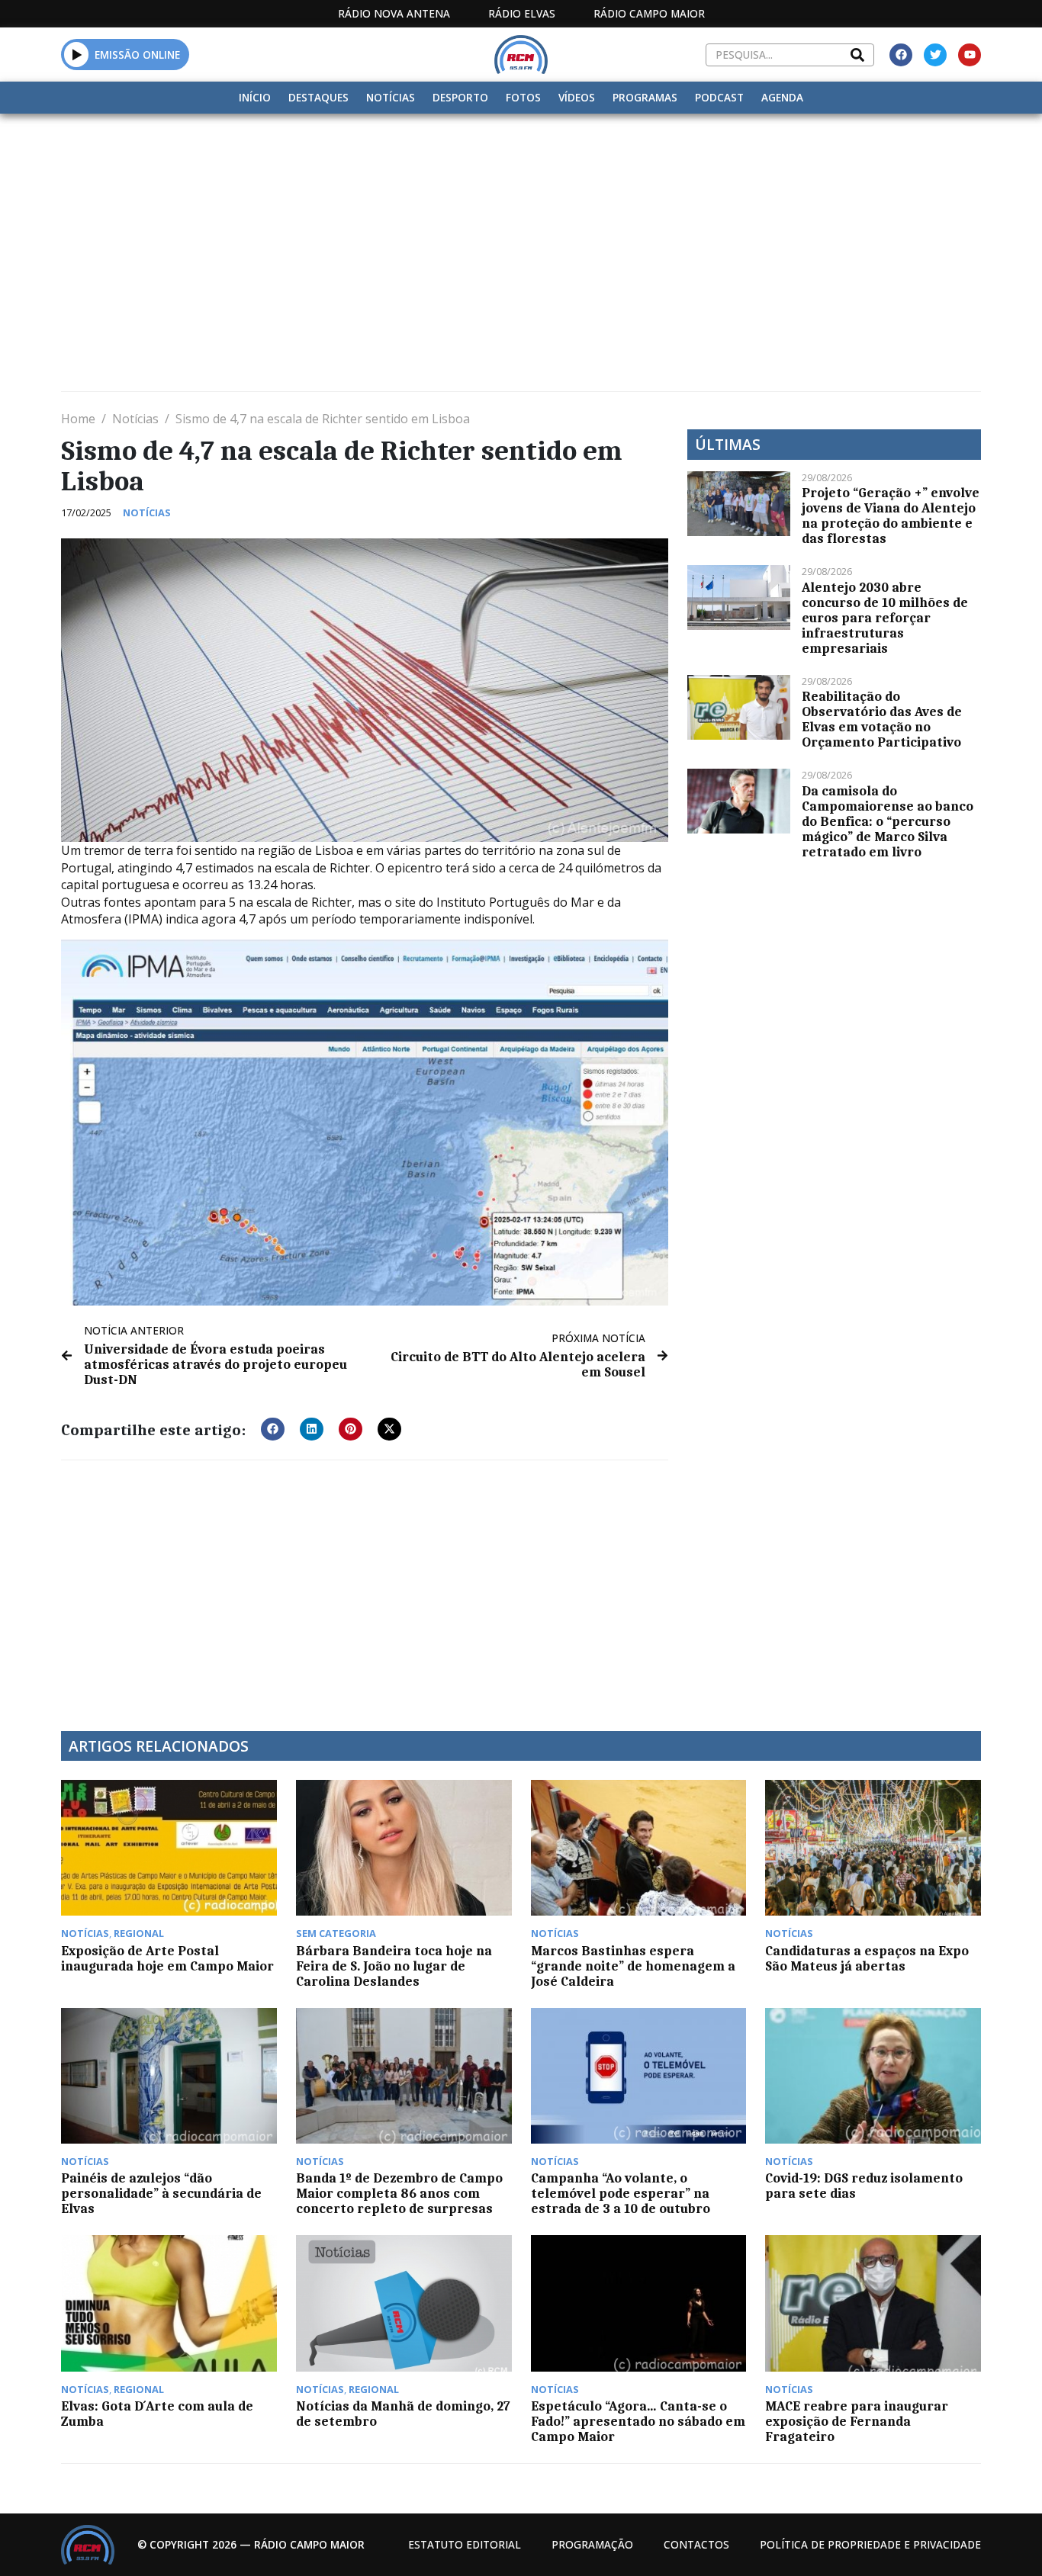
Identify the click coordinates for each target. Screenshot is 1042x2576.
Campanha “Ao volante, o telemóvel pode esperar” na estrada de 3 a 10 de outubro (621, 2193)
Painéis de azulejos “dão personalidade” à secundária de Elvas (161, 2193)
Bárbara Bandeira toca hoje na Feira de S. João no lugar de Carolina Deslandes (394, 1966)
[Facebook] (901, 55)
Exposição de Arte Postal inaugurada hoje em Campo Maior (167, 1958)
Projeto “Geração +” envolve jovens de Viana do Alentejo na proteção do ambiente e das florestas (891, 516)
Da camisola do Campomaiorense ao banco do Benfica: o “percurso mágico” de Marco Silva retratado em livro (888, 821)
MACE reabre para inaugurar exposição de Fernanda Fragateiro (857, 2421)
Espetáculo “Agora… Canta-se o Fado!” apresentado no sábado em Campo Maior (638, 2421)
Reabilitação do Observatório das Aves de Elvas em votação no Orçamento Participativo (882, 719)
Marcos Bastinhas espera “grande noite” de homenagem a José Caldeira (633, 1966)
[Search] (857, 55)
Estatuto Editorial (465, 2544)
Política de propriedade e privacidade (870, 2544)
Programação (592, 2544)
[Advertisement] (521, 228)
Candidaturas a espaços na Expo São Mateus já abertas (867, 1958)
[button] (77, 54)
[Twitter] (935, 55)
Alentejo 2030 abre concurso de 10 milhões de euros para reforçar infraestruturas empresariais (885, 618)
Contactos (696, 2544)
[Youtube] (970, 55)
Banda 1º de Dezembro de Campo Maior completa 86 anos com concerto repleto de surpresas (399, 2193)
